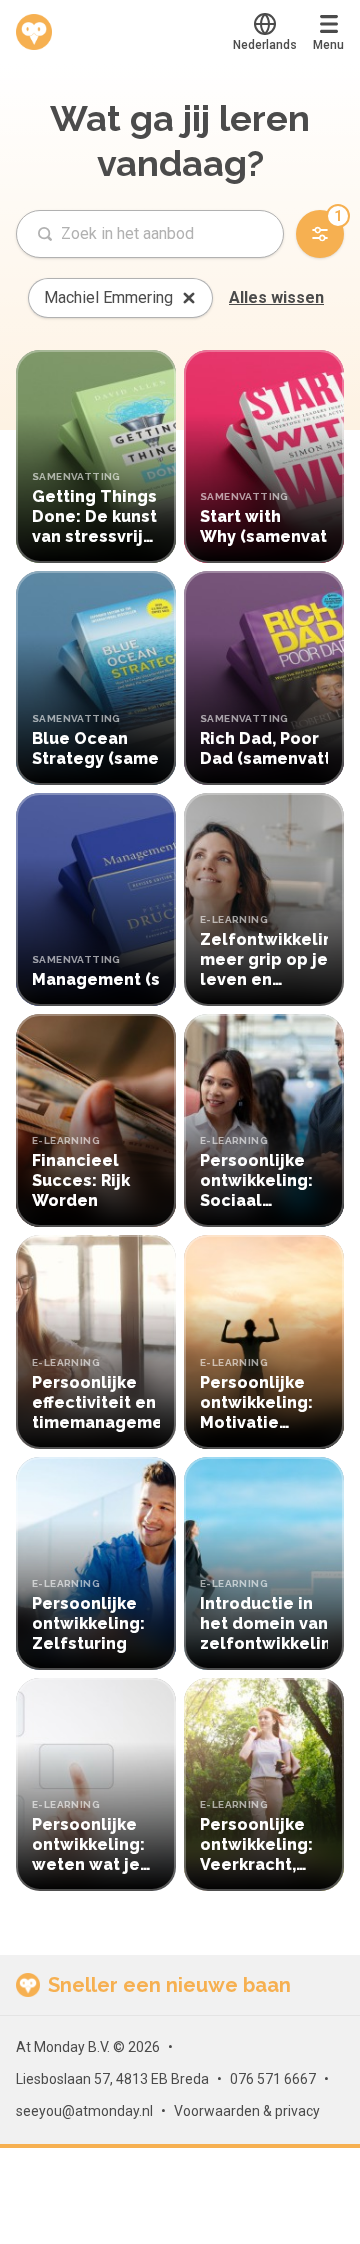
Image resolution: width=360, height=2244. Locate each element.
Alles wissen (276, 297)
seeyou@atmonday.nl (84, 2111)
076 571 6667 (273, 2079)
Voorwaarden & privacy (247, 2111)
